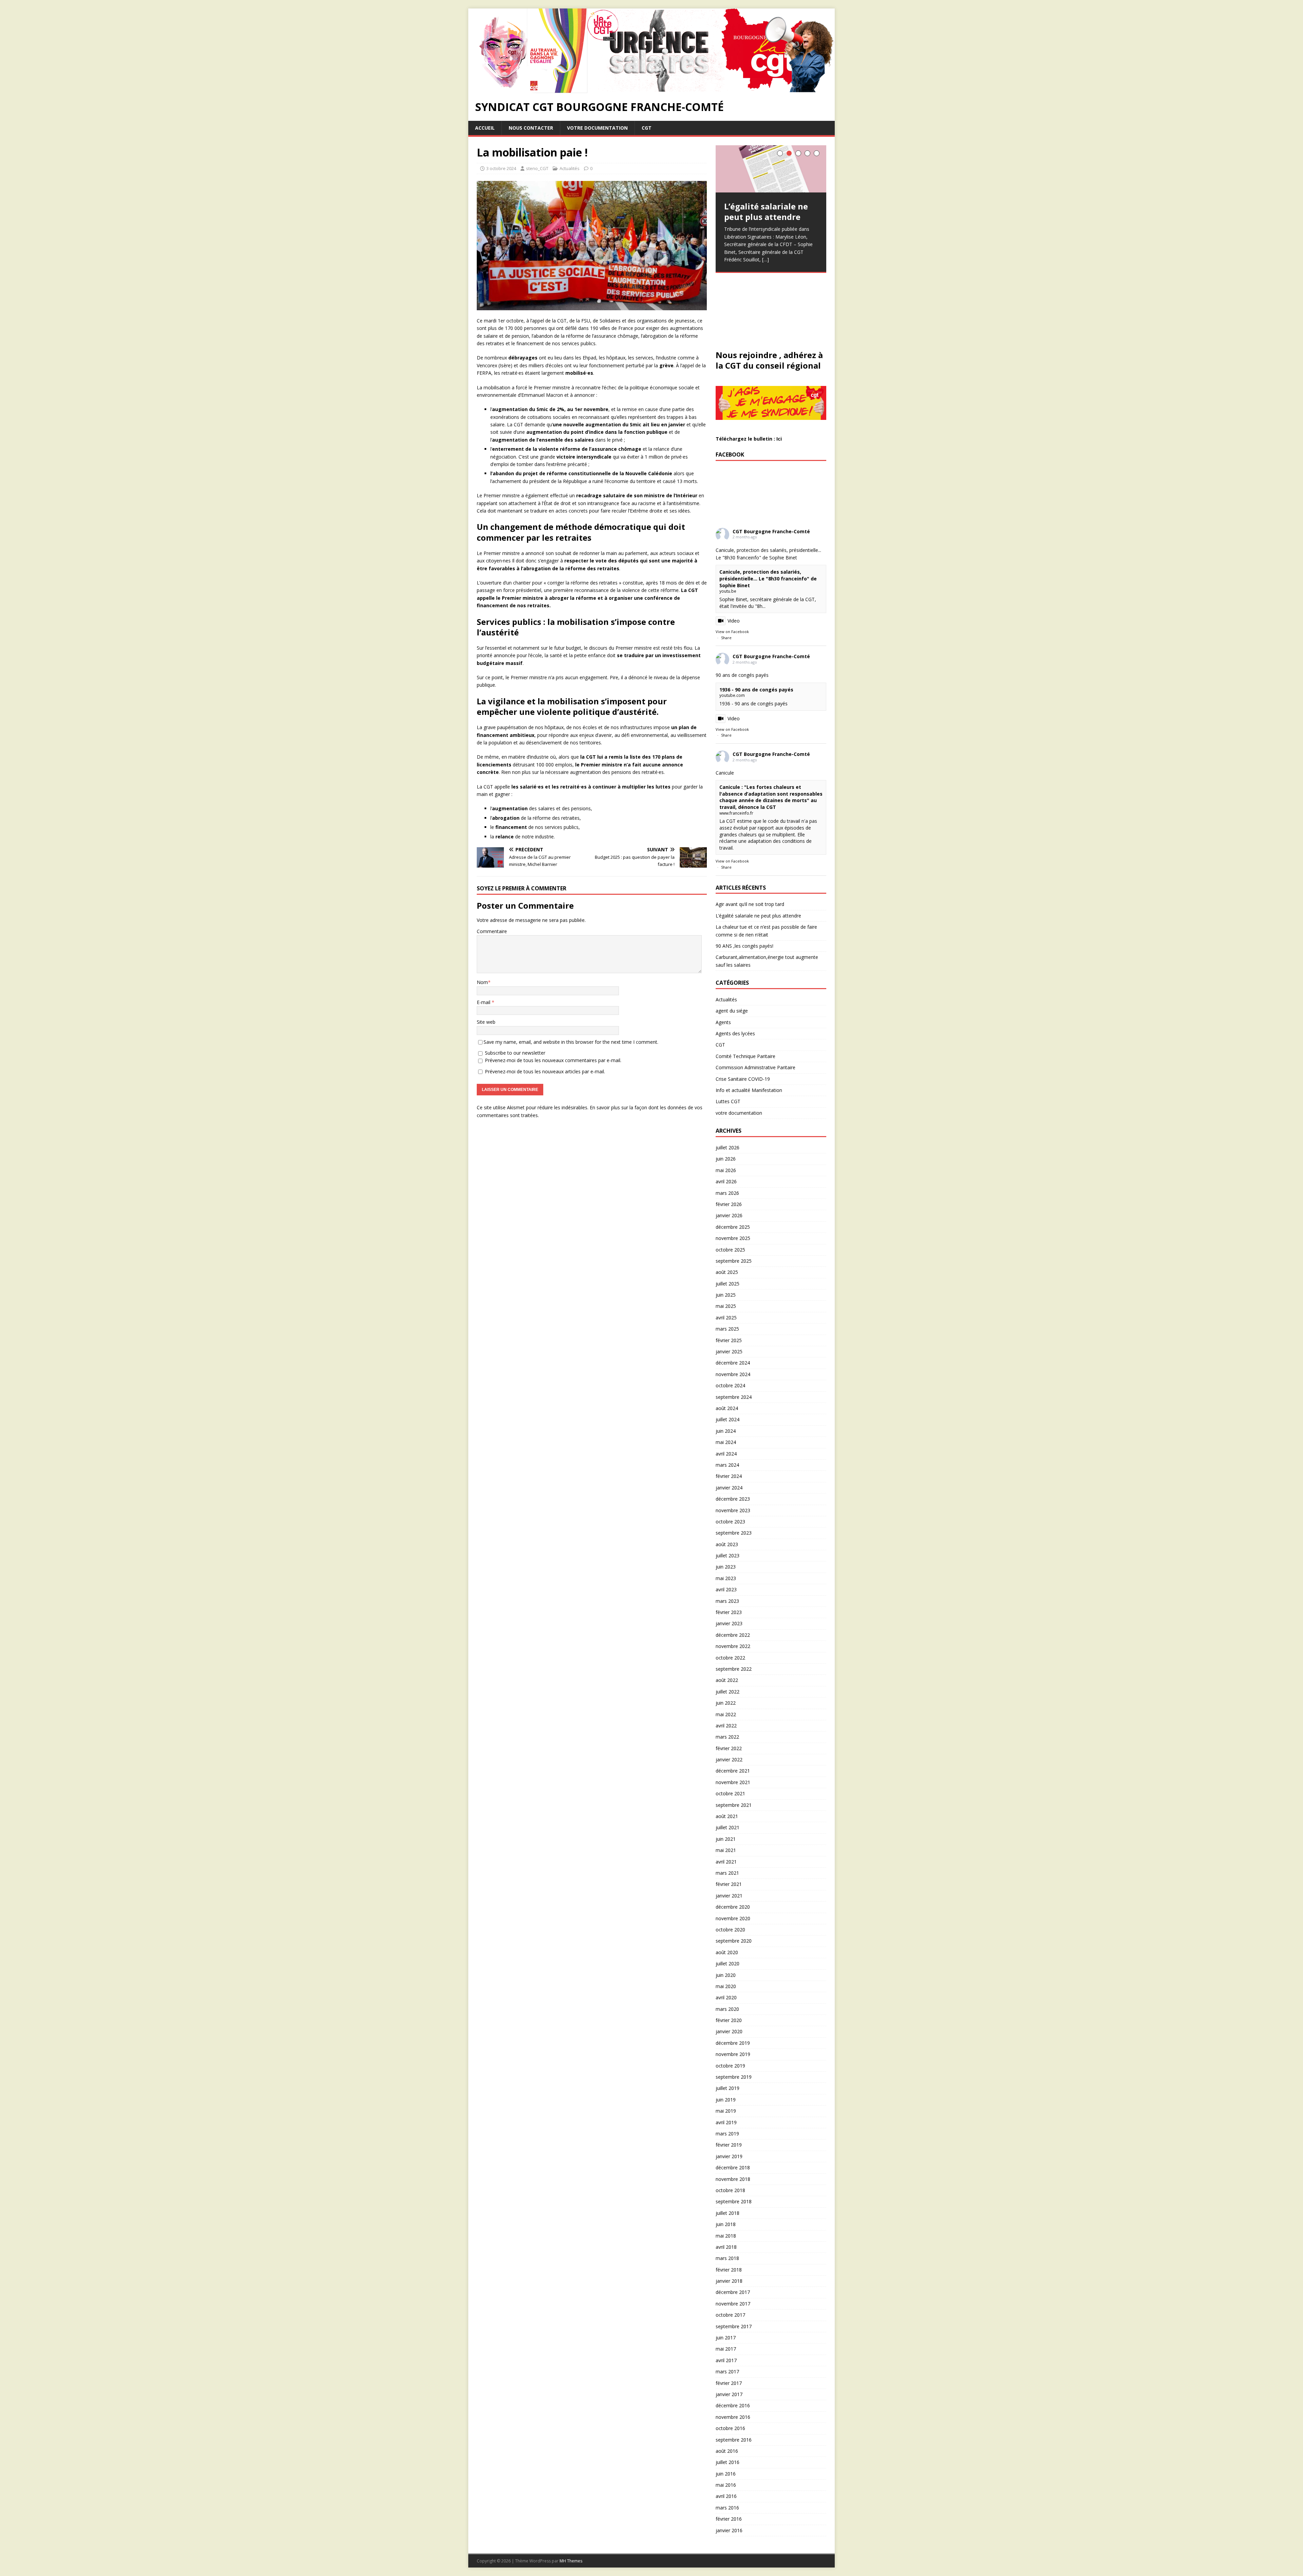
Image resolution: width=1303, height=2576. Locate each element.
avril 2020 (726, 1997)
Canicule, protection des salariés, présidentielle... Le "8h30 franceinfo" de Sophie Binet (768, 578)
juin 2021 (726, 1839)
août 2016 (727, 2451)
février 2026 (729, 1204)
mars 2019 (727, 2134)
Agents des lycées (735, 1033)
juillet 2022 (728, 1692)
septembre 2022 (734, 1669)
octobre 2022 (730, 1658)
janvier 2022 (729, 1759)
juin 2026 (726, 1159)
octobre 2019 (730, 2066)
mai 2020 (726, 1986)
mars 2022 (727, 1737)
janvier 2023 (729, 1623)
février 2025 (729, 1340)
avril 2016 (726, 2496)
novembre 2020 (733, 1918)
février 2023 (729, 1612)
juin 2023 (726, 1567)
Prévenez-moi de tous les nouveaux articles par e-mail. (545, 1071)
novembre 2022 (733, 1646)
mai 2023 (726, 1578)
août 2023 (727, 1544)
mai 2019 (726, 2111)
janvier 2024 (729, 1488)
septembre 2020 (734, 1941)
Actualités (570, 168)
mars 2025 (727, 1329)
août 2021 (727, 1816)
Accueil (485, 128)
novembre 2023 (733, 1510)
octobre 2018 (730, 2190)
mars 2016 (727, 2508)
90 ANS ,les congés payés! (744, 946)
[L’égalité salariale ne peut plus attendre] (771, 169)
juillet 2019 (728, 2088)
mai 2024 (726, 1442)
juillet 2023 (728, 1555)
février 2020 (729, 2020)
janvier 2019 (729, 2156)
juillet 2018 (728, 2213)
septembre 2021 (734, 1805)
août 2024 (727, 1408)
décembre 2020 (733, 1907)
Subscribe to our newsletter (514, 1053)
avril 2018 (726, 2247)
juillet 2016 (728, 2462)
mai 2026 (726, 1170)
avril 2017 (726, 2360)
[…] (766, 260)
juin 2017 (726, 2338)
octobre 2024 (730, 1385)
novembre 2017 (733, 2304)
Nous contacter (531, 128)
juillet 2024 (728, 1419)
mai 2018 (726, 2236)
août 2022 (727, 1680)
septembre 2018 (734, 2201)
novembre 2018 (733, 2179)
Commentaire (492, 931)
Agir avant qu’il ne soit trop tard (750, 904)
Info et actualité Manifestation (749, 1090)
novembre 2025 (733, 1238)
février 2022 (729, 1748)
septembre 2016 (734, 2440)
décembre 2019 (733, 2043)
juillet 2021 (728, 1827)
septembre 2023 (734, 1533)
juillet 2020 (728, 1963)
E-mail (484, 1002)
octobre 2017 (730, 2315)
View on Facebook (732, 632)
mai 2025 (726, 1306)
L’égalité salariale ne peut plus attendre (758, 916)
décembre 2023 (733, 1499)
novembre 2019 (733, 2054)
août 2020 (727, 1952)
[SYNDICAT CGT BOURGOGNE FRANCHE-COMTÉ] (651, 89)
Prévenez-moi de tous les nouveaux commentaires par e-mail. (553, 1060)
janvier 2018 (729, 2281)
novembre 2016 (733, 2417)
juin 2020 (726, 1975)
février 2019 (729, 2145)
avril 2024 (726, 1454)
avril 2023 (726, 1589)
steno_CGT (537, 168)
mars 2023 (727, 1601)
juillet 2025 (728, 1284)
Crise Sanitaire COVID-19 (743, 1079)
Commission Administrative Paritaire (756, 1067)
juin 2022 (726, 1703)
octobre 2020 (730, 1930)
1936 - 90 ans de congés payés (756, 690)
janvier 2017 (729, 2394)
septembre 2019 (734, 2077)
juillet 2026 (728, 1147)
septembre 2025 (734, 1261)
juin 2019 (726, 2100)
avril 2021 (726, 1862)
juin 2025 (726, 1295)
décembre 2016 (733, 2405)
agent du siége (732, 1011)
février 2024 (729, 1476)
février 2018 (729, 2270)
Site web (486, 1022)
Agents (723, 1022)
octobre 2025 (730, 1250)
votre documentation (597, 128)
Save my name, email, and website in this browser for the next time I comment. (571, 1042)
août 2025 (727, 1272)
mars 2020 (727, 2009)
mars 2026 (727, 1193)
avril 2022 (726, 1726)
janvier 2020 (729, 2031)
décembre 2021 (733, 1771)
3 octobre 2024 (501, 168)
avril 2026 (726, 1181)
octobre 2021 (730, 1793)
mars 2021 (727, 1873)
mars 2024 (727, 1465)
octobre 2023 (730, 1522)
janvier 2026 (729, 1215)
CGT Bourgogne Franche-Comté (771, 531)
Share (726, 638)
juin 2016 (726, 2474)
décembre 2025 (733, 1227)
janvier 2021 (729, 1896)
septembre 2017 (734, 2326)
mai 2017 (726, 2349)
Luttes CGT (728, 1101)
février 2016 (729, 2519)
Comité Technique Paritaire (745, 1056)
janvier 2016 (729, 2530)
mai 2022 (726, 1714)
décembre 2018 (733, 2167)
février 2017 (729, 2383)
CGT (647, 128)
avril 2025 (726, 1318)
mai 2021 (726, 1850)
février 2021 (729, 1884)
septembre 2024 (734, 1397)
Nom (482, 982)
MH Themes (571, 2561)
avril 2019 (726, 2122)
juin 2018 (726, 2224)
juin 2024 (726, 1431)
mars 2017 (727, 2371)
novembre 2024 (733, 1374)
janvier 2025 (729, 1351)
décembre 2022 (733, 1635)
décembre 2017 (733, 2292)
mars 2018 (727, 2258)
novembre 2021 (733, 1782)
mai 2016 (726, 2485)
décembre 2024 (733, 1363)
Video (734, 621)
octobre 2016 (730, 2428)
